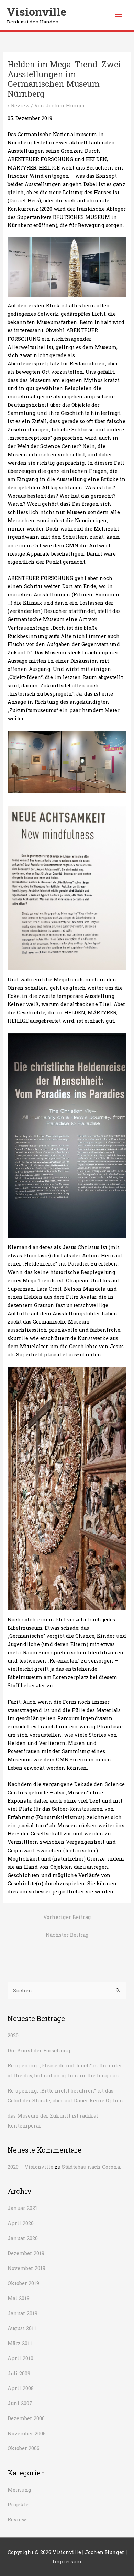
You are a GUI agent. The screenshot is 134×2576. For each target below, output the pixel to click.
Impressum (67, 2561)
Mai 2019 (19, 2298)
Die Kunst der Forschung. (40, 2050)
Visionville (37, 12)
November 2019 (26, 2268)
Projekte (18, 2504)
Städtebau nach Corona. (91, 2167)
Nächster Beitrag (67, 1935)
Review (20, 106)
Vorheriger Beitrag (67, 1917)
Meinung (19, 2490)
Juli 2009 (19, 2373)
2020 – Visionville (30, 2167)
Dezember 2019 (26, 2253)
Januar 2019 (23, 2313)
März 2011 (20, 2343)
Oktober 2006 (24, 2448)
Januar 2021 (23, 2208)
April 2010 (20, 2358)
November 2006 (27, 2433)
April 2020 (21, 2223)
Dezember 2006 (26, 2418)
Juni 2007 (20, 2403)
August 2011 (22, 2328)
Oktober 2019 (23, 2283)
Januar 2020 (23, 2238)
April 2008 (21, 2388)
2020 (13, 2035)
